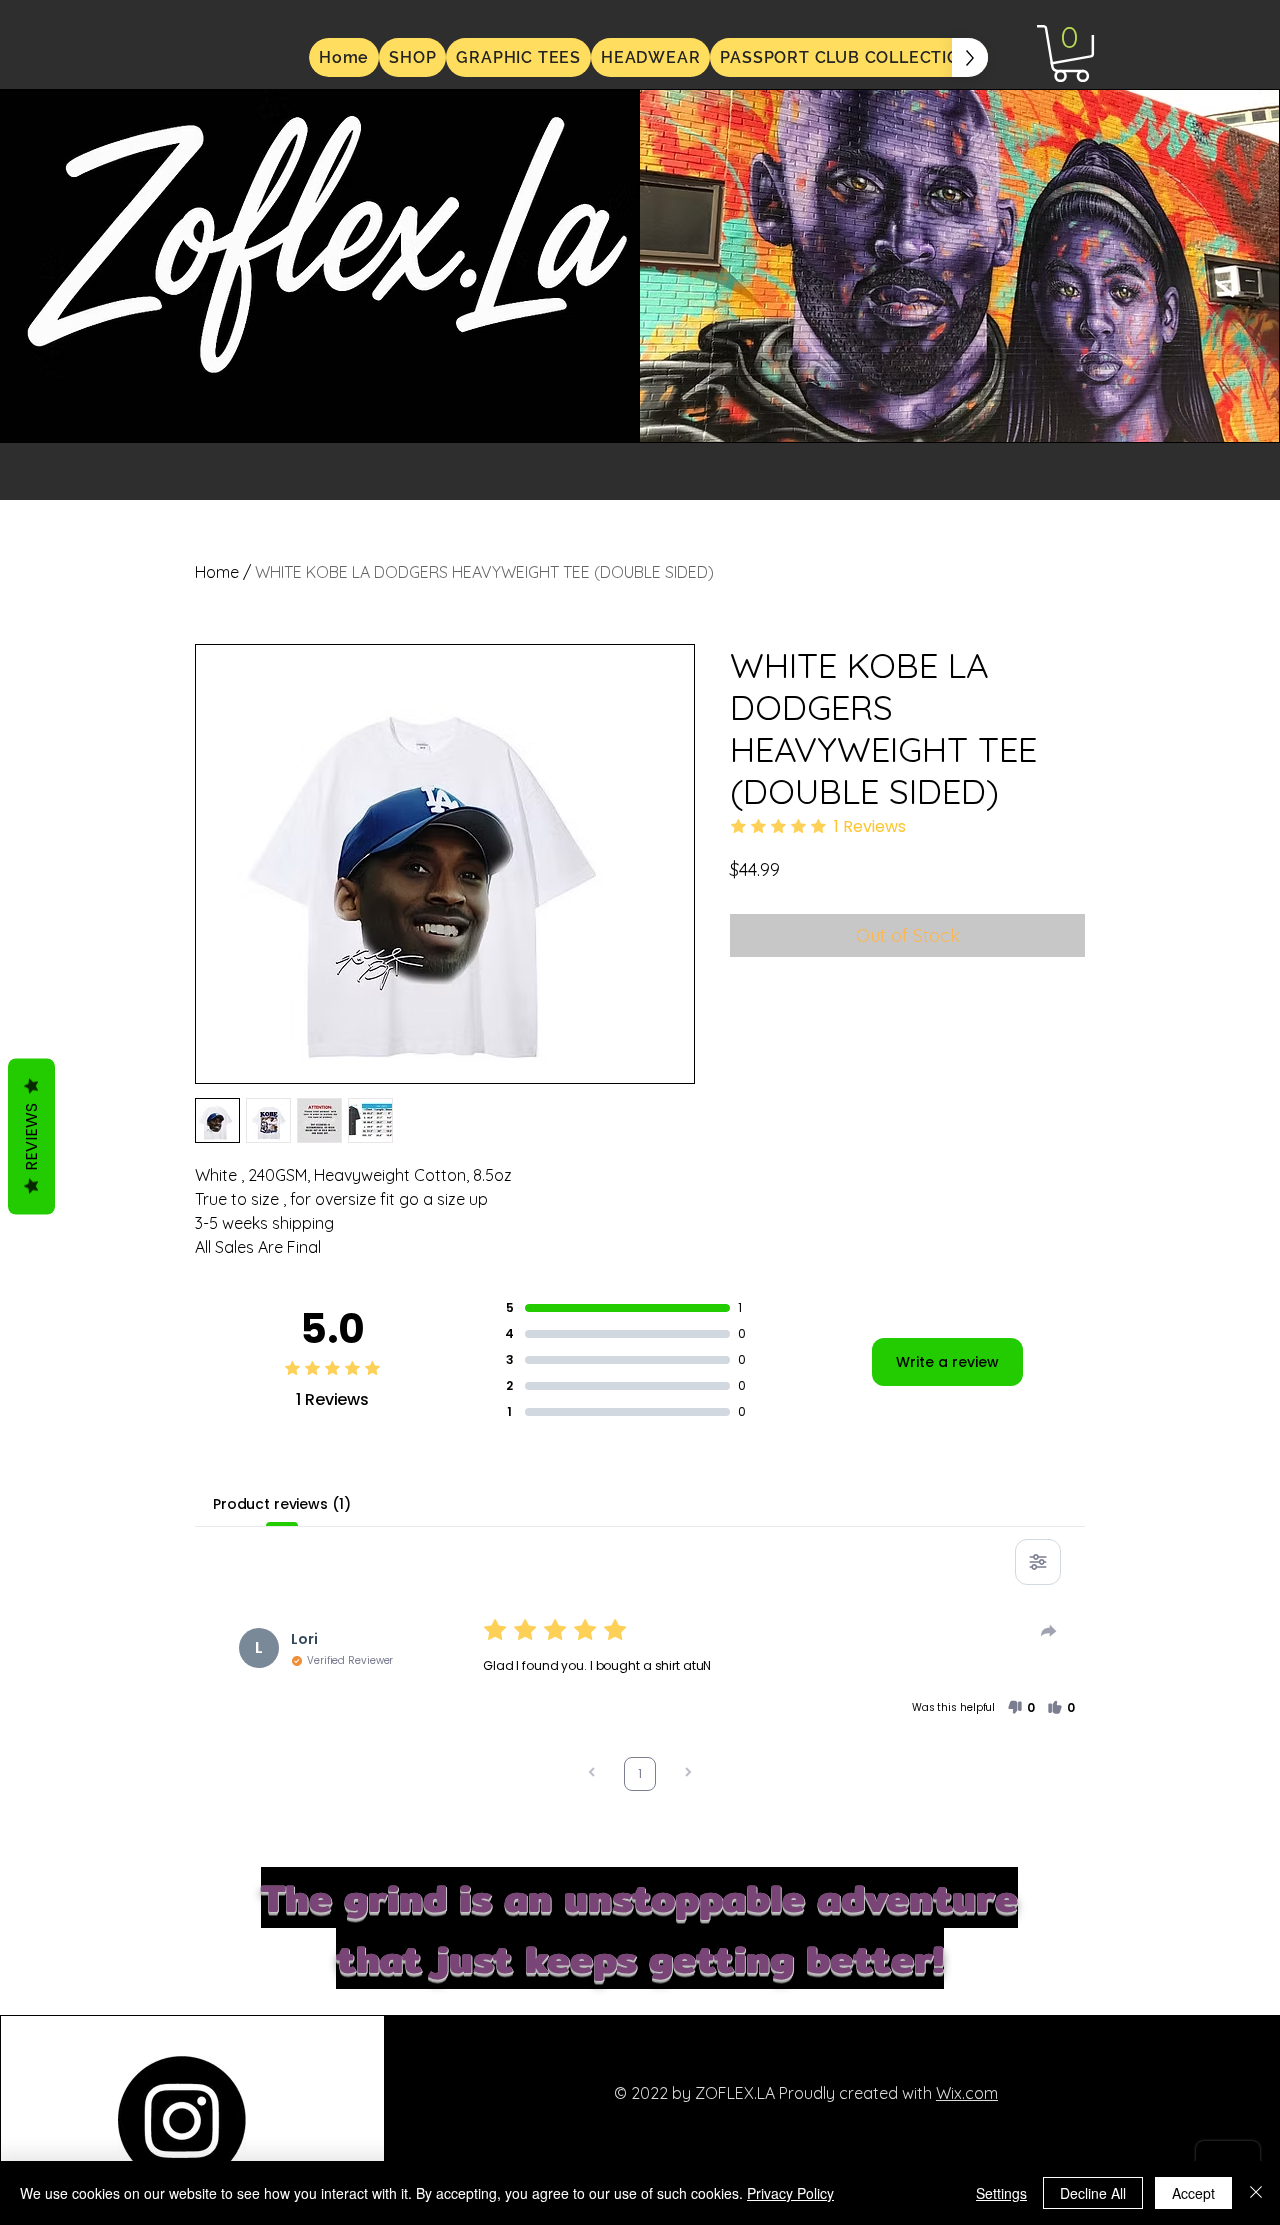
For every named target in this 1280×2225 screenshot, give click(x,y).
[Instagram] (182, 2120)
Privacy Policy (790, 2193)
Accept (1193, 2193)
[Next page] (688, 1774)
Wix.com (967, 2093)
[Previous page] (592, 1774)
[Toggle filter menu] (1038, 1562)
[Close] (1256, 2193)
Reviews (31, 1136)
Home (217, 572)
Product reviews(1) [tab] (281, 1504)
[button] (1071, 53)
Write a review (947, 1362)
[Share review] (1049, 1631)
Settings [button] (1001, 2193)
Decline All (1093, 2193)
